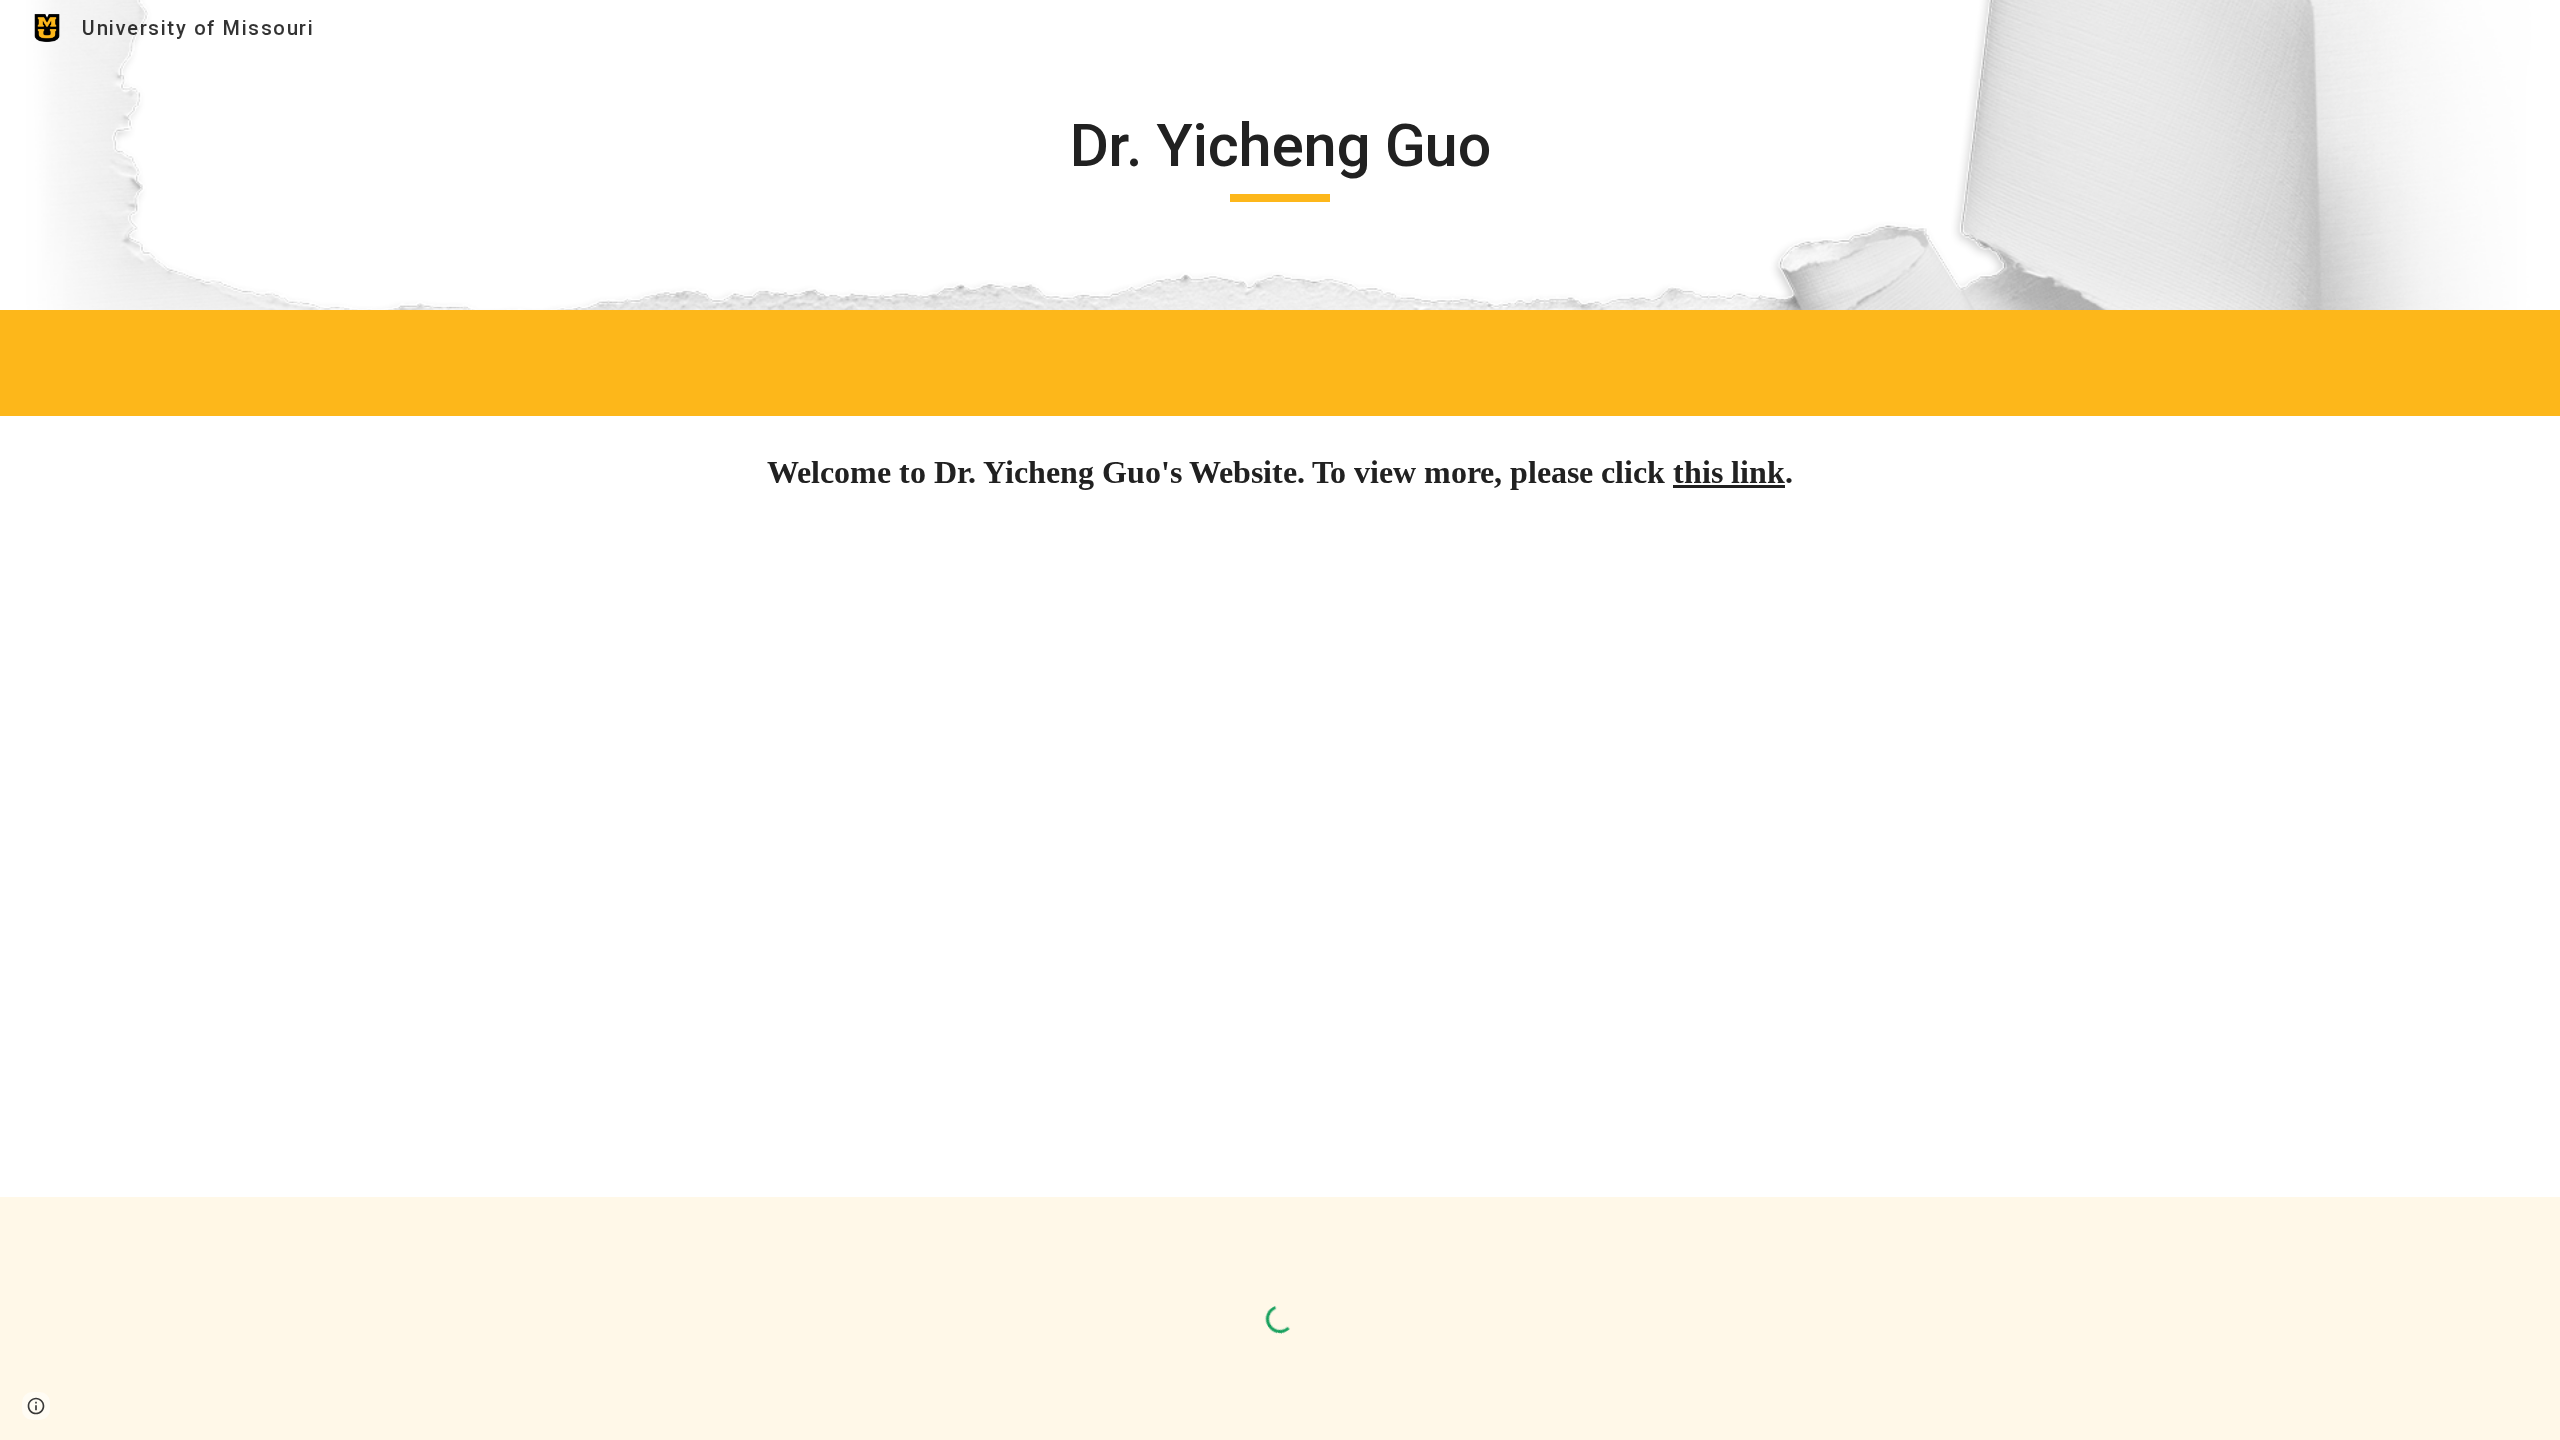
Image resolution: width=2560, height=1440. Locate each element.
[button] (36, 1406)
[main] (1280, 155)
